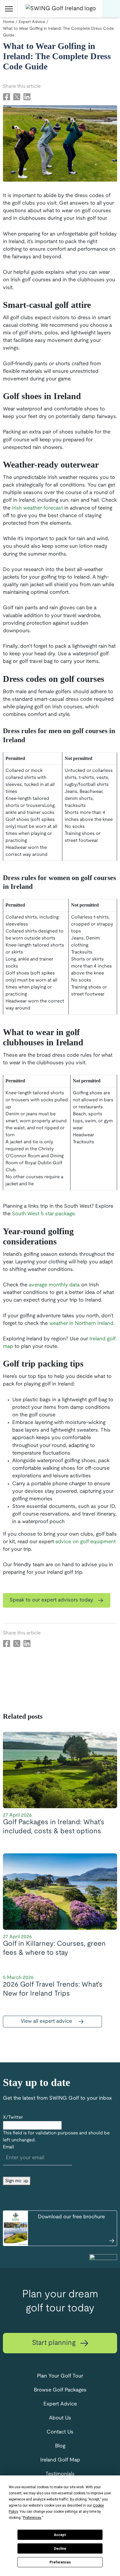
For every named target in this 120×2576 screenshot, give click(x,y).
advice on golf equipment (85, 1542)
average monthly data (54, 1285)
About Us (60, 2418)
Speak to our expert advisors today (52, 1600)
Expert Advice (60, 2404)
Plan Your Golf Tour (60, 2376)
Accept (60, 2535)
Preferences (60, 2562)
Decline (60, 2549)
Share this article (22, 86)
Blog (60, 2446)
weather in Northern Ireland (81, 1324)
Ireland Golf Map (60, 2460)
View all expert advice (47, 2021)
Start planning (55, 2343)
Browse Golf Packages (60, 2390)
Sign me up (17, 2181)
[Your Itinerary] (111, 9)
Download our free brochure (71, 2217)
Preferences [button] (32, 2518)
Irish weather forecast (37, 508)
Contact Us (60, 2432)
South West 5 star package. (44, 1214)
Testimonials (60, 2474)
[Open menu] (9, 9)
